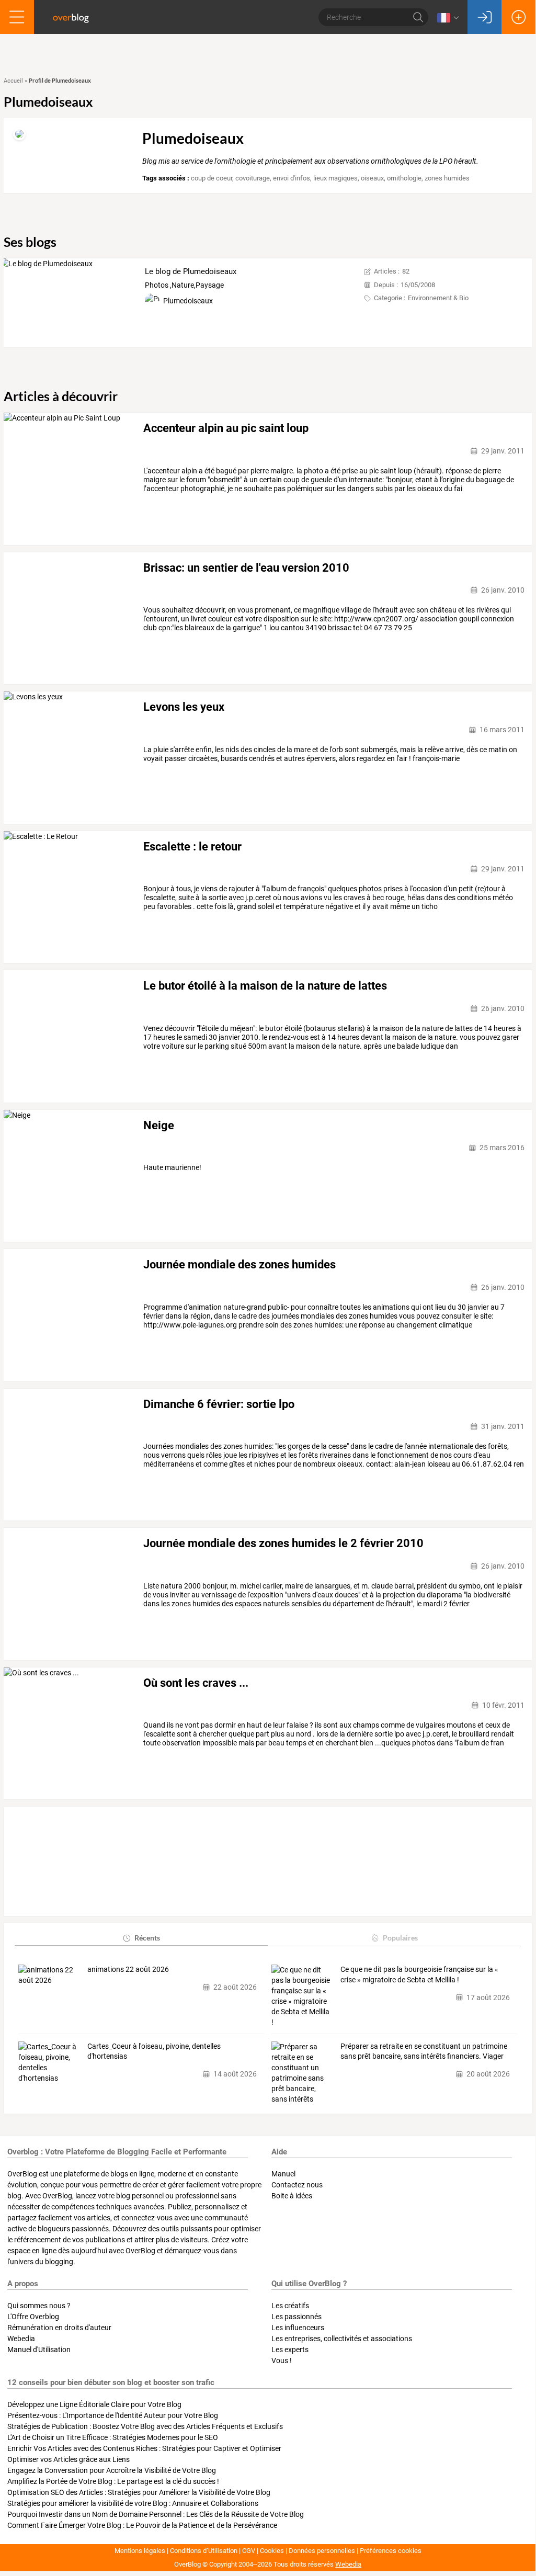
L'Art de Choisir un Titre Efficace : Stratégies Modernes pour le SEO (113, 2437)
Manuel (283, 2174)
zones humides (447, 178)
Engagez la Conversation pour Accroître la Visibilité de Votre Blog (112, 2470)
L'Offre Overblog (33, 2317)
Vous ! (282, 2361)
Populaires (400, 1938)
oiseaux (372, 178)
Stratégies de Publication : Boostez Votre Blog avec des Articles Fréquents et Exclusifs (145, 2426)
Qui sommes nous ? (39, 2306)
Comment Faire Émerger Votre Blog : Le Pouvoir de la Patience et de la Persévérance (142, 2525)
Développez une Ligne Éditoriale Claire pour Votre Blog (94, 2404)
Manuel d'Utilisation (39, 2350)
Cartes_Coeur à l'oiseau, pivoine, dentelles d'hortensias (154, 2051)
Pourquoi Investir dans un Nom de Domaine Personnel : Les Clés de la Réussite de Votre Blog (156, 2514)
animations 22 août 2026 (128, 1969)
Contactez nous (297, 2185)
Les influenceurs (298, 2328)
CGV (249, 2551)
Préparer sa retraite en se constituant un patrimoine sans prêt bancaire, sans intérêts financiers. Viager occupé (424, 2052)
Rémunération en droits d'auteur (59, 2328)
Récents (147, 1938)
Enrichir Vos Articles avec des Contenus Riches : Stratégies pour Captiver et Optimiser (144, 2448)
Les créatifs (290, 2306)
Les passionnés (296, 2317)
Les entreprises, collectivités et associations (342, 2339)
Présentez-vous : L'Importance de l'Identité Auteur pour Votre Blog (113, 2415)
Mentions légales (140, 2551)
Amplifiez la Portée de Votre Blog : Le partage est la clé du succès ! (113, 2481)
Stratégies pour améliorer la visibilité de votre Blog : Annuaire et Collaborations (133, 2503)
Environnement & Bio (438, 298)
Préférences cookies (391, 2551)
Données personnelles (322, 2551)
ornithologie (404, 178)
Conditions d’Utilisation (204, 2551)
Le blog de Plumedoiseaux (191, 271)
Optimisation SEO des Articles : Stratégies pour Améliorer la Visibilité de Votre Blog (139, 2492)
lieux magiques (335, 178)
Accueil (13, 81)
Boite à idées (292, 2196)
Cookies (272, 2551)
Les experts (290, 2350)
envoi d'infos (292, 178)
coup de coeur (212, 178)
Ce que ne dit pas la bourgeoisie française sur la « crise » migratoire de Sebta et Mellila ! (419, 1974)
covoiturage (253, 178)
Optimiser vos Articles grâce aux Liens (69, 2459)
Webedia (21, 2339)
